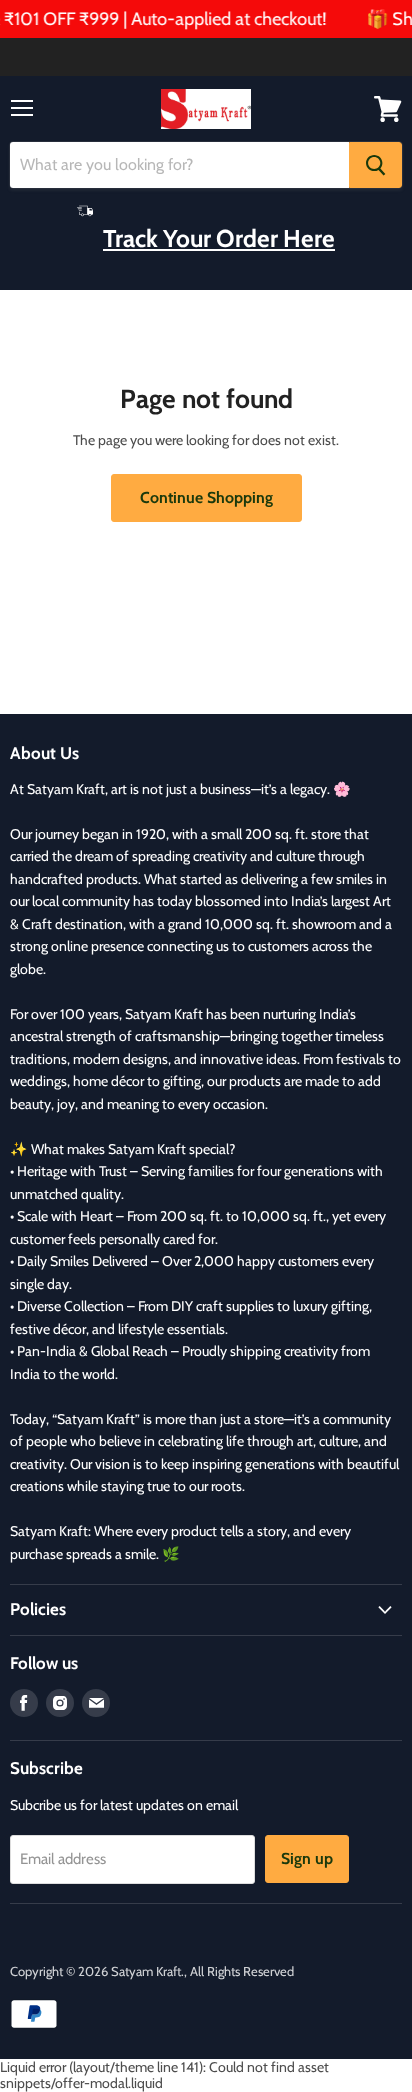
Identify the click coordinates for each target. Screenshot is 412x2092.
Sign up (307, 1858)
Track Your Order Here (219, 238)
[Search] (375, 165)
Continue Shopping (206, 497)
